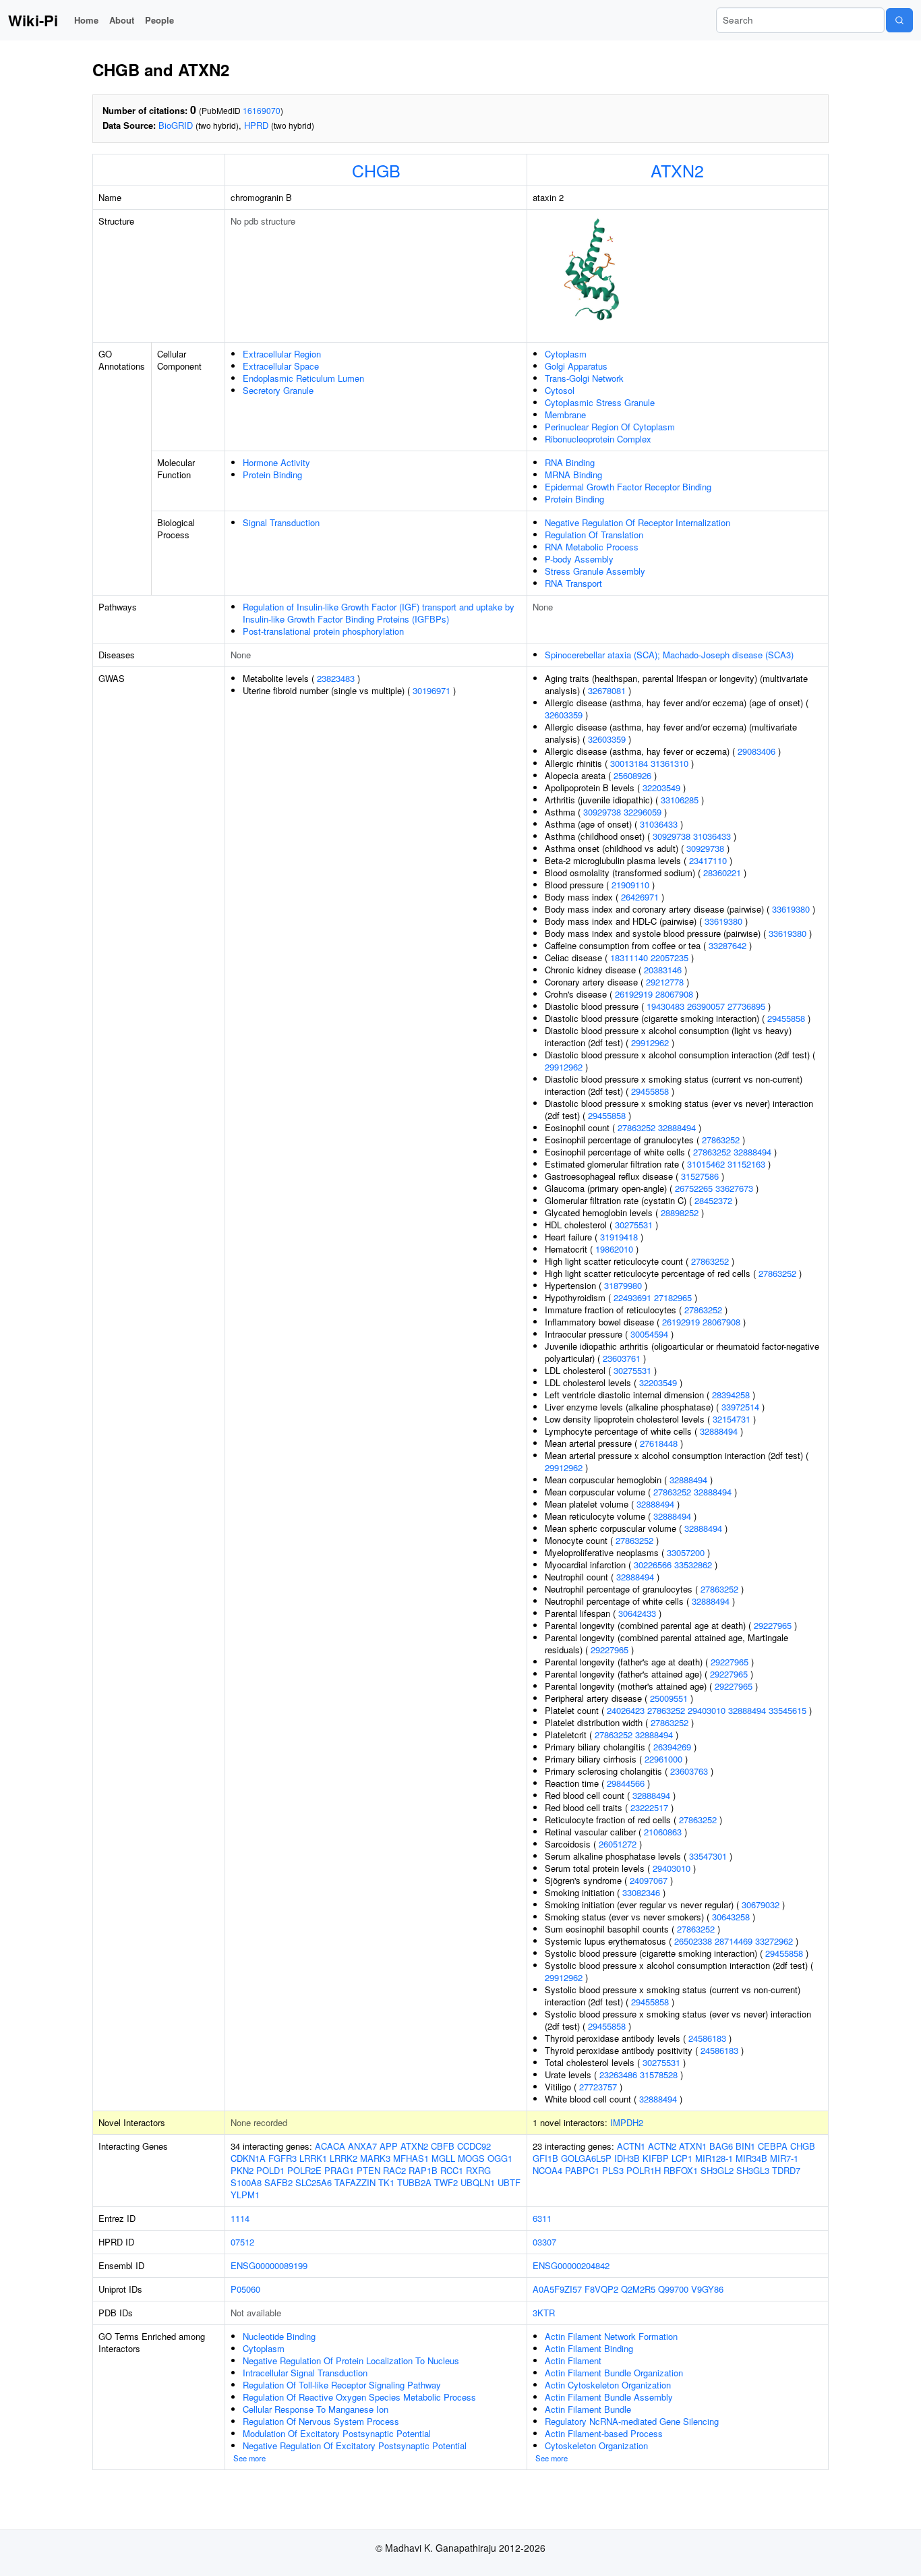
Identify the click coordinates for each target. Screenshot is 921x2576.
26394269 (672, 1747)
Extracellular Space (281, 366)
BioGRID (176, 125)
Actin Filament (573, 2360)
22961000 (663, 1759)
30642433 (637, 1613)
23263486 (618, 2074)
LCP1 (682, 2158)
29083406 (756, 751)
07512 (242, 2242)
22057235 (670, 957)
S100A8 (246, 2182)
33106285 (680, 800)
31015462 (706, 1164)
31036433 (659, 824)
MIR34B (751, 2158)
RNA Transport (573, 583)
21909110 (630, 885)
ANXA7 (362, 2146)
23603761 (622, 1358)
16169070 (262, 110)
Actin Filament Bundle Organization (614, 2373)
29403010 (707, 1710)
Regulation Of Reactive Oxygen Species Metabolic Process (359, 2397)
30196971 (432, 690)
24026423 (626, 1710)
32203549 (661, 788)
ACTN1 (631, 2146)
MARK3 (375, 2158)
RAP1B (423, 2170)
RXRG (478, 2170)
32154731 (732, 1419)
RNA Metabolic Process (592, 547)
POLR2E (304, 2170)
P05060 (245, 2289)
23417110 (708, 860)
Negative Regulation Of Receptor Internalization (637, 522)
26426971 (640, 897)
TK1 (386, 2182)
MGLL (443, 2158)
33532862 (693, 1565)
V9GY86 (707, 2289)
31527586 (700, 1176)
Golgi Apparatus (576, 366)
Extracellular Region (282, 354)
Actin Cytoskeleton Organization (608, 2385)
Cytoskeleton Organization (596, 2445)
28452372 (713, 1200)
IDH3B (627, 2158)
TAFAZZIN (355, 2182)
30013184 (629, 763)
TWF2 (446, 2182)
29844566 (626, 1783)
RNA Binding (570, 462)
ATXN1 (693, 2146)
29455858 (786, 1018)
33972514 (740, 1407)
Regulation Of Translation (594, 535)
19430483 (665, 1006)
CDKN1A (248, 2158)
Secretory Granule (278, 390)
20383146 (663, 970)
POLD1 (270, 2170)
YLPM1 (245, 2195)
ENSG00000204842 (571, 2265)
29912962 (650, 1042)
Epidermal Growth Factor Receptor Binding (628, 487)
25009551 (669, 1698)
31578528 (659, 2074)
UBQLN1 (478, 2182)
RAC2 (394, 2170)
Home (86, 20)
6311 (542, 2218)
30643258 (731, 1917)
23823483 (336, 678)
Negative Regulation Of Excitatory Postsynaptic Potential (355, 2445)
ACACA (330, 2146)
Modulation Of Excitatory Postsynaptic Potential (337, 2433)
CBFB (443, 2146)
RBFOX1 (681, 2170)
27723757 (598, 2087)
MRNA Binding (573, 475)
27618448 (659, 1443)
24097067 (649, 1880)
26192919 (634, 994)
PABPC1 (582, 2170)
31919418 (619, 1237)
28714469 (734, 1941)
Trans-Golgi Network (584, 378)
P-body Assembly (579, 559)
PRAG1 (339, 2170)
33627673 (734, 1188)
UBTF (509, 2182)
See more (249, 2458)
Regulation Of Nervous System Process (321, 2421)
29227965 (773, 1625)
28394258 (731, 1395)
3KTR (544, 2313)
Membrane (565, 414)
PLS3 (613, 2170)
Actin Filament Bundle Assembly (609, 2397)
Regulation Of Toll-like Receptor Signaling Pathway (342, 2385)
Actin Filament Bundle (588, 2409)
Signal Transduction (281, 522)
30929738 (602, 812)
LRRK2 (344, 2158)
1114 (240, 2218)
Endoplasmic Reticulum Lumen (303, 378)
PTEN (368, 2170)
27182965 (673, 1297)
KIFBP (656, 2158)
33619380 (791, 909)
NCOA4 (547, 2170)
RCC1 (452, 2170)
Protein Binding (272, 475)
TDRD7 (786, 2170)
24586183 (707, 2038)
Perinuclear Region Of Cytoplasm (610, 427)
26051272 (618, 1844)
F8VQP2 (601, 2289)
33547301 (708, 1856)
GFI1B (545, 2158)
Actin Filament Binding (589, 2348)
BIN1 (745, 2146)
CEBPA (773, 2146)
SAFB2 (278, 2182)
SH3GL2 (717, 2170)
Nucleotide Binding (279, 2336)
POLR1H (644, 2170)
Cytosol (560, 390)
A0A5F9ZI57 (557, 2289)
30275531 (634, 1225)
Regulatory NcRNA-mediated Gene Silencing (632, 2421)
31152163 (746, 1164)
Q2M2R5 (638, 2289)
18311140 (629, 957)
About (122, 20)
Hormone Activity (276, 462)
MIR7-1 (784, 2158)
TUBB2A (414, 2182)
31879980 (623, 1285)
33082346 (641, 1892)
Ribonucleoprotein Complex (598, 439)
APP (389, 2146)
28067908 (674, 994)
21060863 (663, 1832)
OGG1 (500, 2158)
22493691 (632, 1297)
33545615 (788, 1710)
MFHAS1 (411, 2158)
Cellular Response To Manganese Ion (316, 2409)
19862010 (614, 1249)
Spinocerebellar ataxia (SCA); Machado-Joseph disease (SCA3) (669, 655)
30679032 (761, 1905)
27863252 (636, 1127)
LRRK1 (313, 2158)
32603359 (564, 715)
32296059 (643, 812)
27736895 (746, 1006)
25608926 (632, 775)
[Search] (899, 20)
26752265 (694, 1188)
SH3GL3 (753, 2170)
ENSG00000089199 (269, 2265)
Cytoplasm (566, 354)
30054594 (649, 1334)
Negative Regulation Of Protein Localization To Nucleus (351, 2360)
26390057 (706, 1006)
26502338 (693, 1941)
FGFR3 (283, 2158)
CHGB (376, 170)
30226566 (653, 1565)
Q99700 (673, 2289)
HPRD (256, 125)
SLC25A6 (314, 2182)
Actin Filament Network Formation (611, 2336)
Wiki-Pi (33, 20)
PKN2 (242, 2170)
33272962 (774, 1941)
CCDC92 (474, 2146)
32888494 (677, 1127)
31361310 (670, 763)
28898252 (680, 1212)
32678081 (607, 690)
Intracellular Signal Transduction (305, 2373)
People (159, 20)
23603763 (689, 1771)
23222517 (649, 1807)
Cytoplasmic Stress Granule (600, 402)
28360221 (722, 872)
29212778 (665, 982)
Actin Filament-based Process (604, 2433)
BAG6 (721, 2146)
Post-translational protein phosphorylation (323, 631)
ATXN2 (677, 170)
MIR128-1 (714, 2158)
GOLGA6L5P (586, 2158)
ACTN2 (662, 2146)
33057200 (686, 1552)
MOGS (471, 2158)
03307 (544, 2242)
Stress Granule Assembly (595, 571)
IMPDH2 (627, 2122)
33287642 (727, 945)
